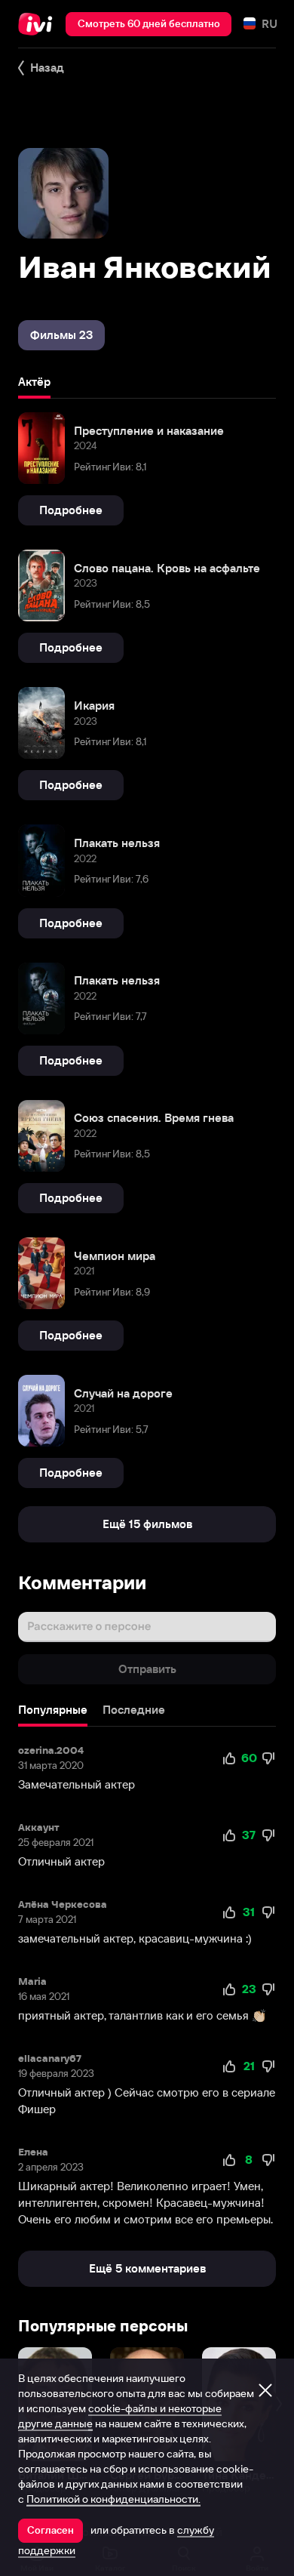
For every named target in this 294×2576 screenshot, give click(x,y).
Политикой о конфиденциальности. (113, 2499)
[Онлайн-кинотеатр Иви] (39, 24)
